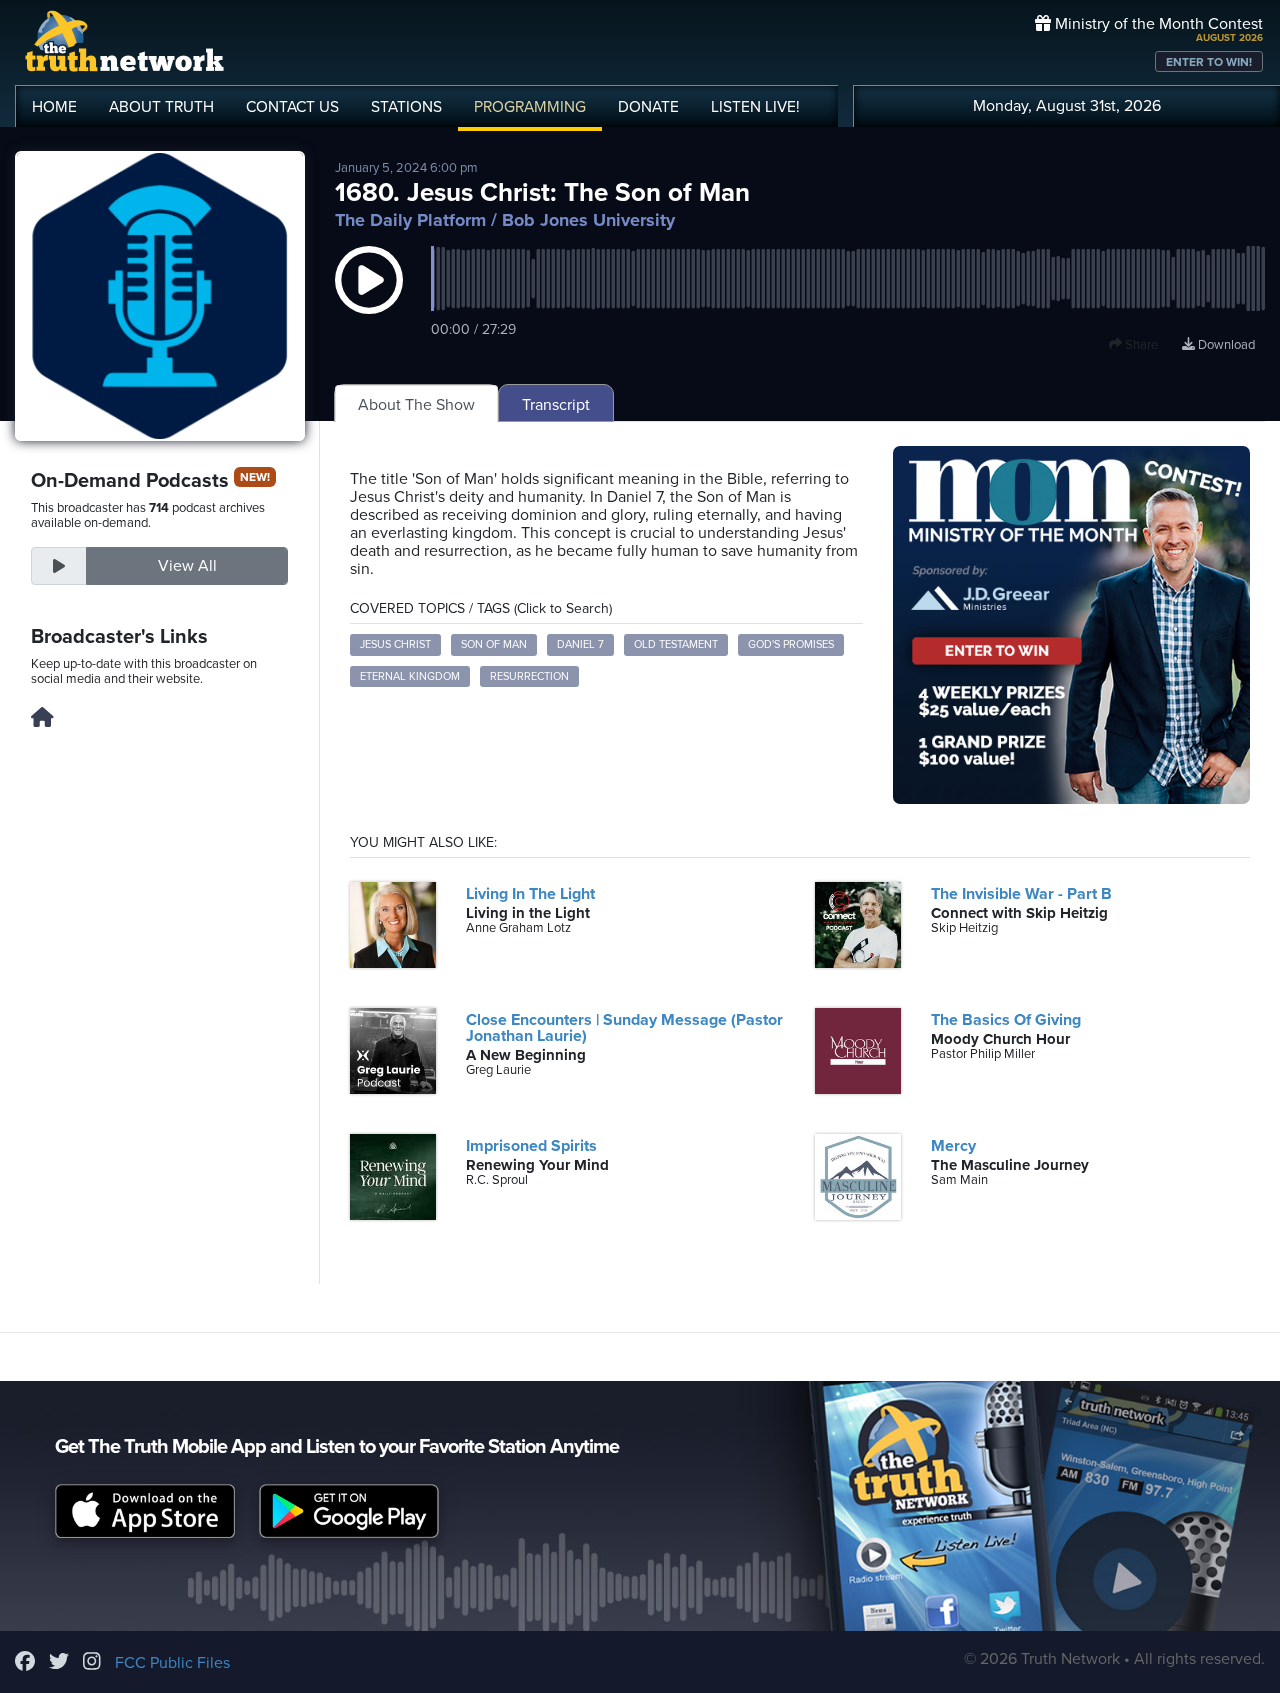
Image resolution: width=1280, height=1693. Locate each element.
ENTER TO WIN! (1209, 62)
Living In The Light (530, 894)
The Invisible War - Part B (1021, 894)
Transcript (556, 405)
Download (1225, 345)
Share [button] (1140, 345)
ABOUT (161, 107)
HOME (54, 107)
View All (187, 566)
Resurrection (529, 676)
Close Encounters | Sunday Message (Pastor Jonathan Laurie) (624, 1028)
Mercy (953, 1146)
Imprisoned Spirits (531, 1146)
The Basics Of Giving (1006, 1020)
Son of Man (494, 644)
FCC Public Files (172, 1663)
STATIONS (406, 107)
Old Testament (676, 644)
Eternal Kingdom (410, 676)
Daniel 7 (580, 644)
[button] (369, 300)
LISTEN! (755, 107)
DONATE (648, 107)
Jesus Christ (395, 644)
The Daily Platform (410, 220)
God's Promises (791, 644)
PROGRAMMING (530, 107)
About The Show (416, 405)
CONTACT (292, 107)
